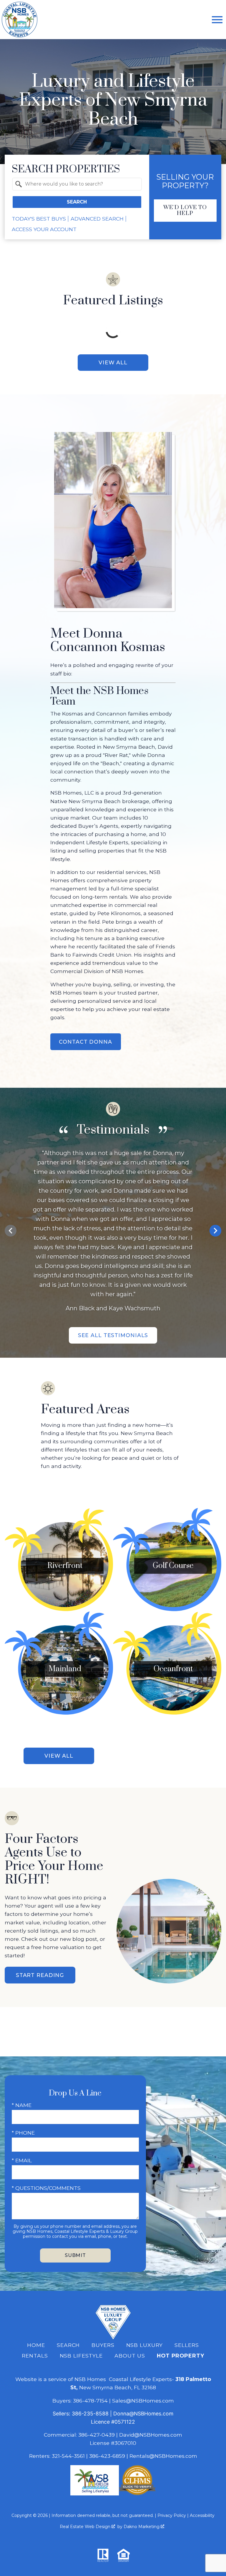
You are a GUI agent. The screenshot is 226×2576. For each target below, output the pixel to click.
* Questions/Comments (46, 2188)
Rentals (35, 2356)
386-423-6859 (107, 2456)
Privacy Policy (172, 2515)
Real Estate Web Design (86, 2527)
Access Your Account (44, 229)
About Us (130, 2356)
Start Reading (40, 1975)
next (215, 1231)
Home (36, 2345)
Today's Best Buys (39, 219)
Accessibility (202, 2515)
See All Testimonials (113, 1335)
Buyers (103, 2345)
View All (113, 362)
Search (77, 202)
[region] (113, 1231)
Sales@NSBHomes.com (143, 2401)
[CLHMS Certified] (137, 2494)
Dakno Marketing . (144, 2527)
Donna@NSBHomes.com (143, 2414)
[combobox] (77, 184)
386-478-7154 (90, 2401)
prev (11, 1231)
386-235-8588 (90, 2414)
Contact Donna (85, 1042)
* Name (22, 2105)
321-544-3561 (68, 2456)
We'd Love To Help (185, 210)
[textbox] (80, 184)
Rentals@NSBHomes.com (163, 2456)
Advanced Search (97, 219)
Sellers (187, 2345)
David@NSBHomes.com (151, 2435)
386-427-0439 (97, 2435)
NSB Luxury (145, 2345)
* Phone (23, 2133)
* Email (22, 2160)
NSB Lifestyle (81, 2356)
